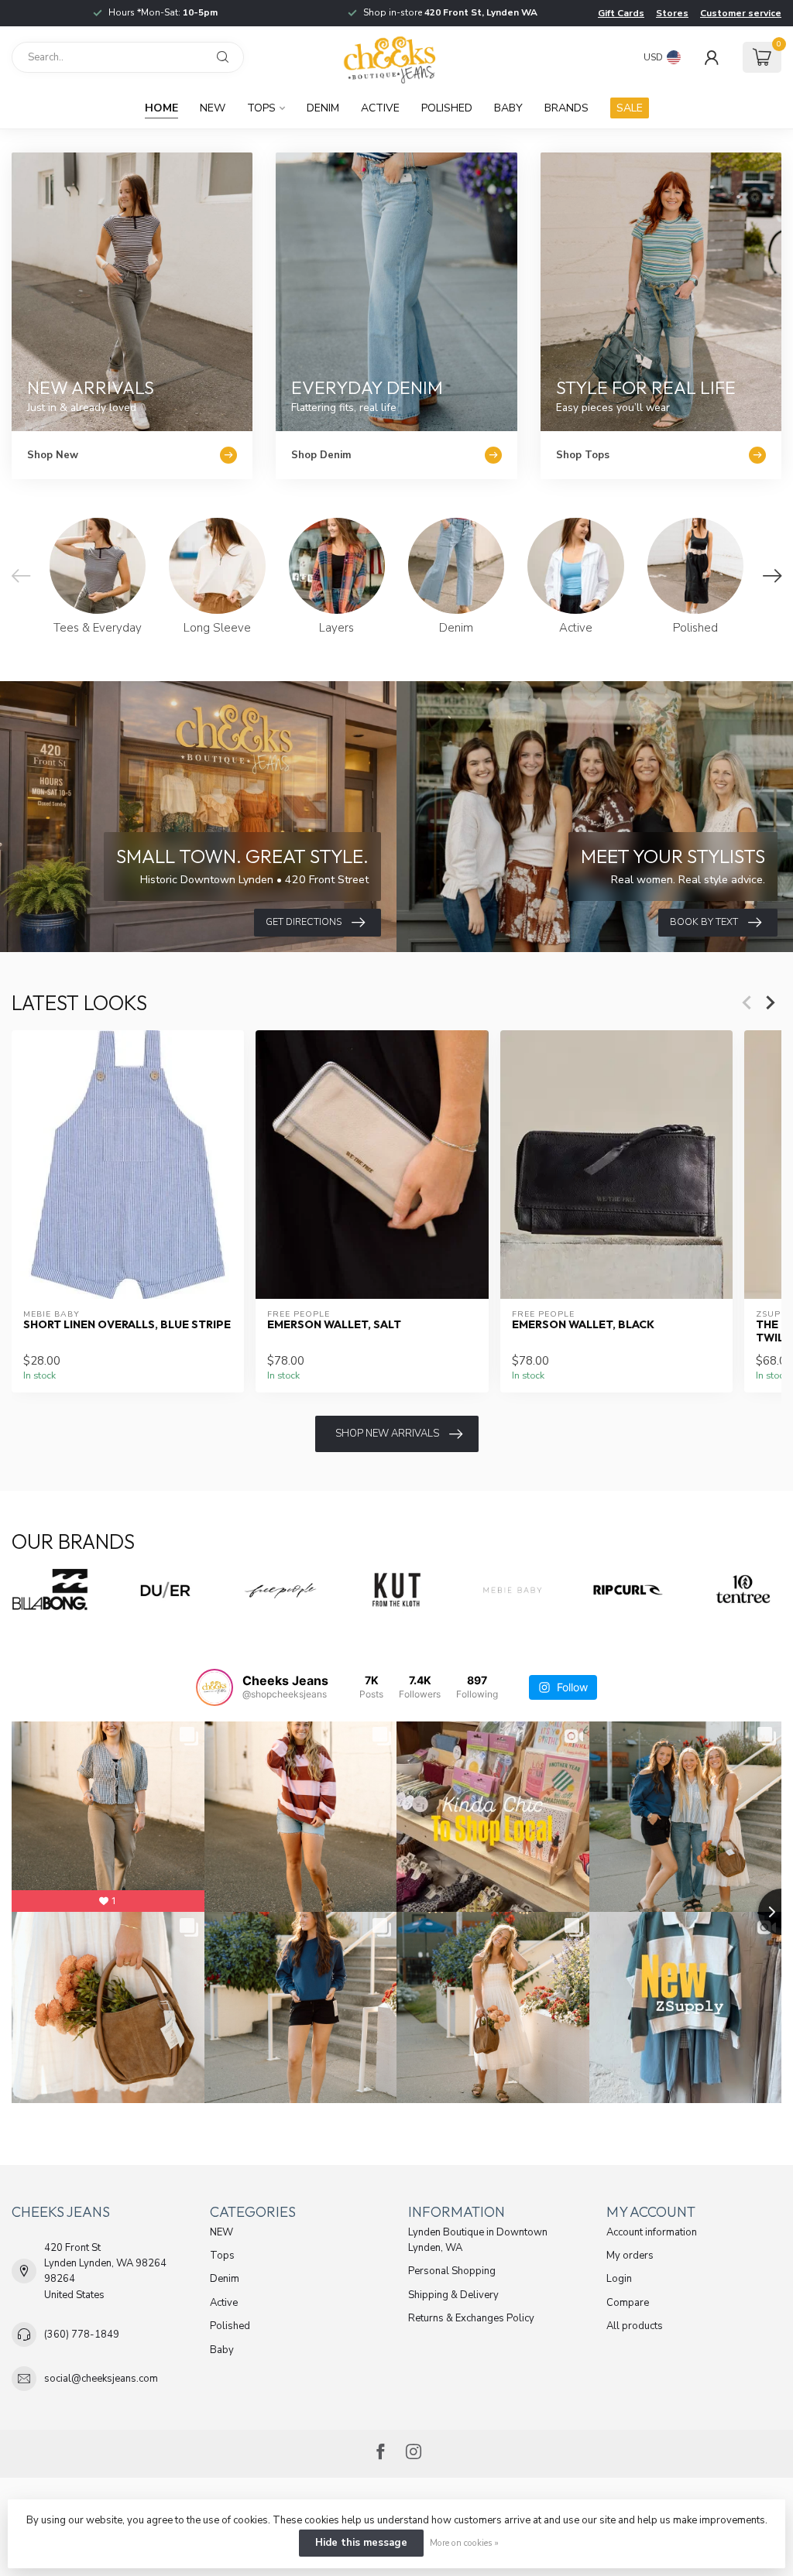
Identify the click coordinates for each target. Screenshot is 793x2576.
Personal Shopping (452, 2271)
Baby (508, 108)
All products (635, 2326)
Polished (447, 108)
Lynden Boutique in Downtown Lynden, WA (478, 2240)
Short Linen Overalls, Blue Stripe (127, 1325)
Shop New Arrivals (387, 1434)
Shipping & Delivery (453, 2295)
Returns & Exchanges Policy (471, 2318)
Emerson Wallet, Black (583, 1325)
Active (380, 108)
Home (161, 108)
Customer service (741, 13)
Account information (652, 2232)
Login (619, 2279)
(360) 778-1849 (82, 2334)
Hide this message (361, 2543)
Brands (566, 108)
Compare (628, 2303)
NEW (213, 108)
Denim (323, 108)
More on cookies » (464, 2543)
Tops (261, 108)
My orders (630, 2256)
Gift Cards (621, 13)
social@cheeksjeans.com (101, 2379)
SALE (630, 108)
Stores (672, 13)
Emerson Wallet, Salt (334, 1325)
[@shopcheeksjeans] (215, 1687)
